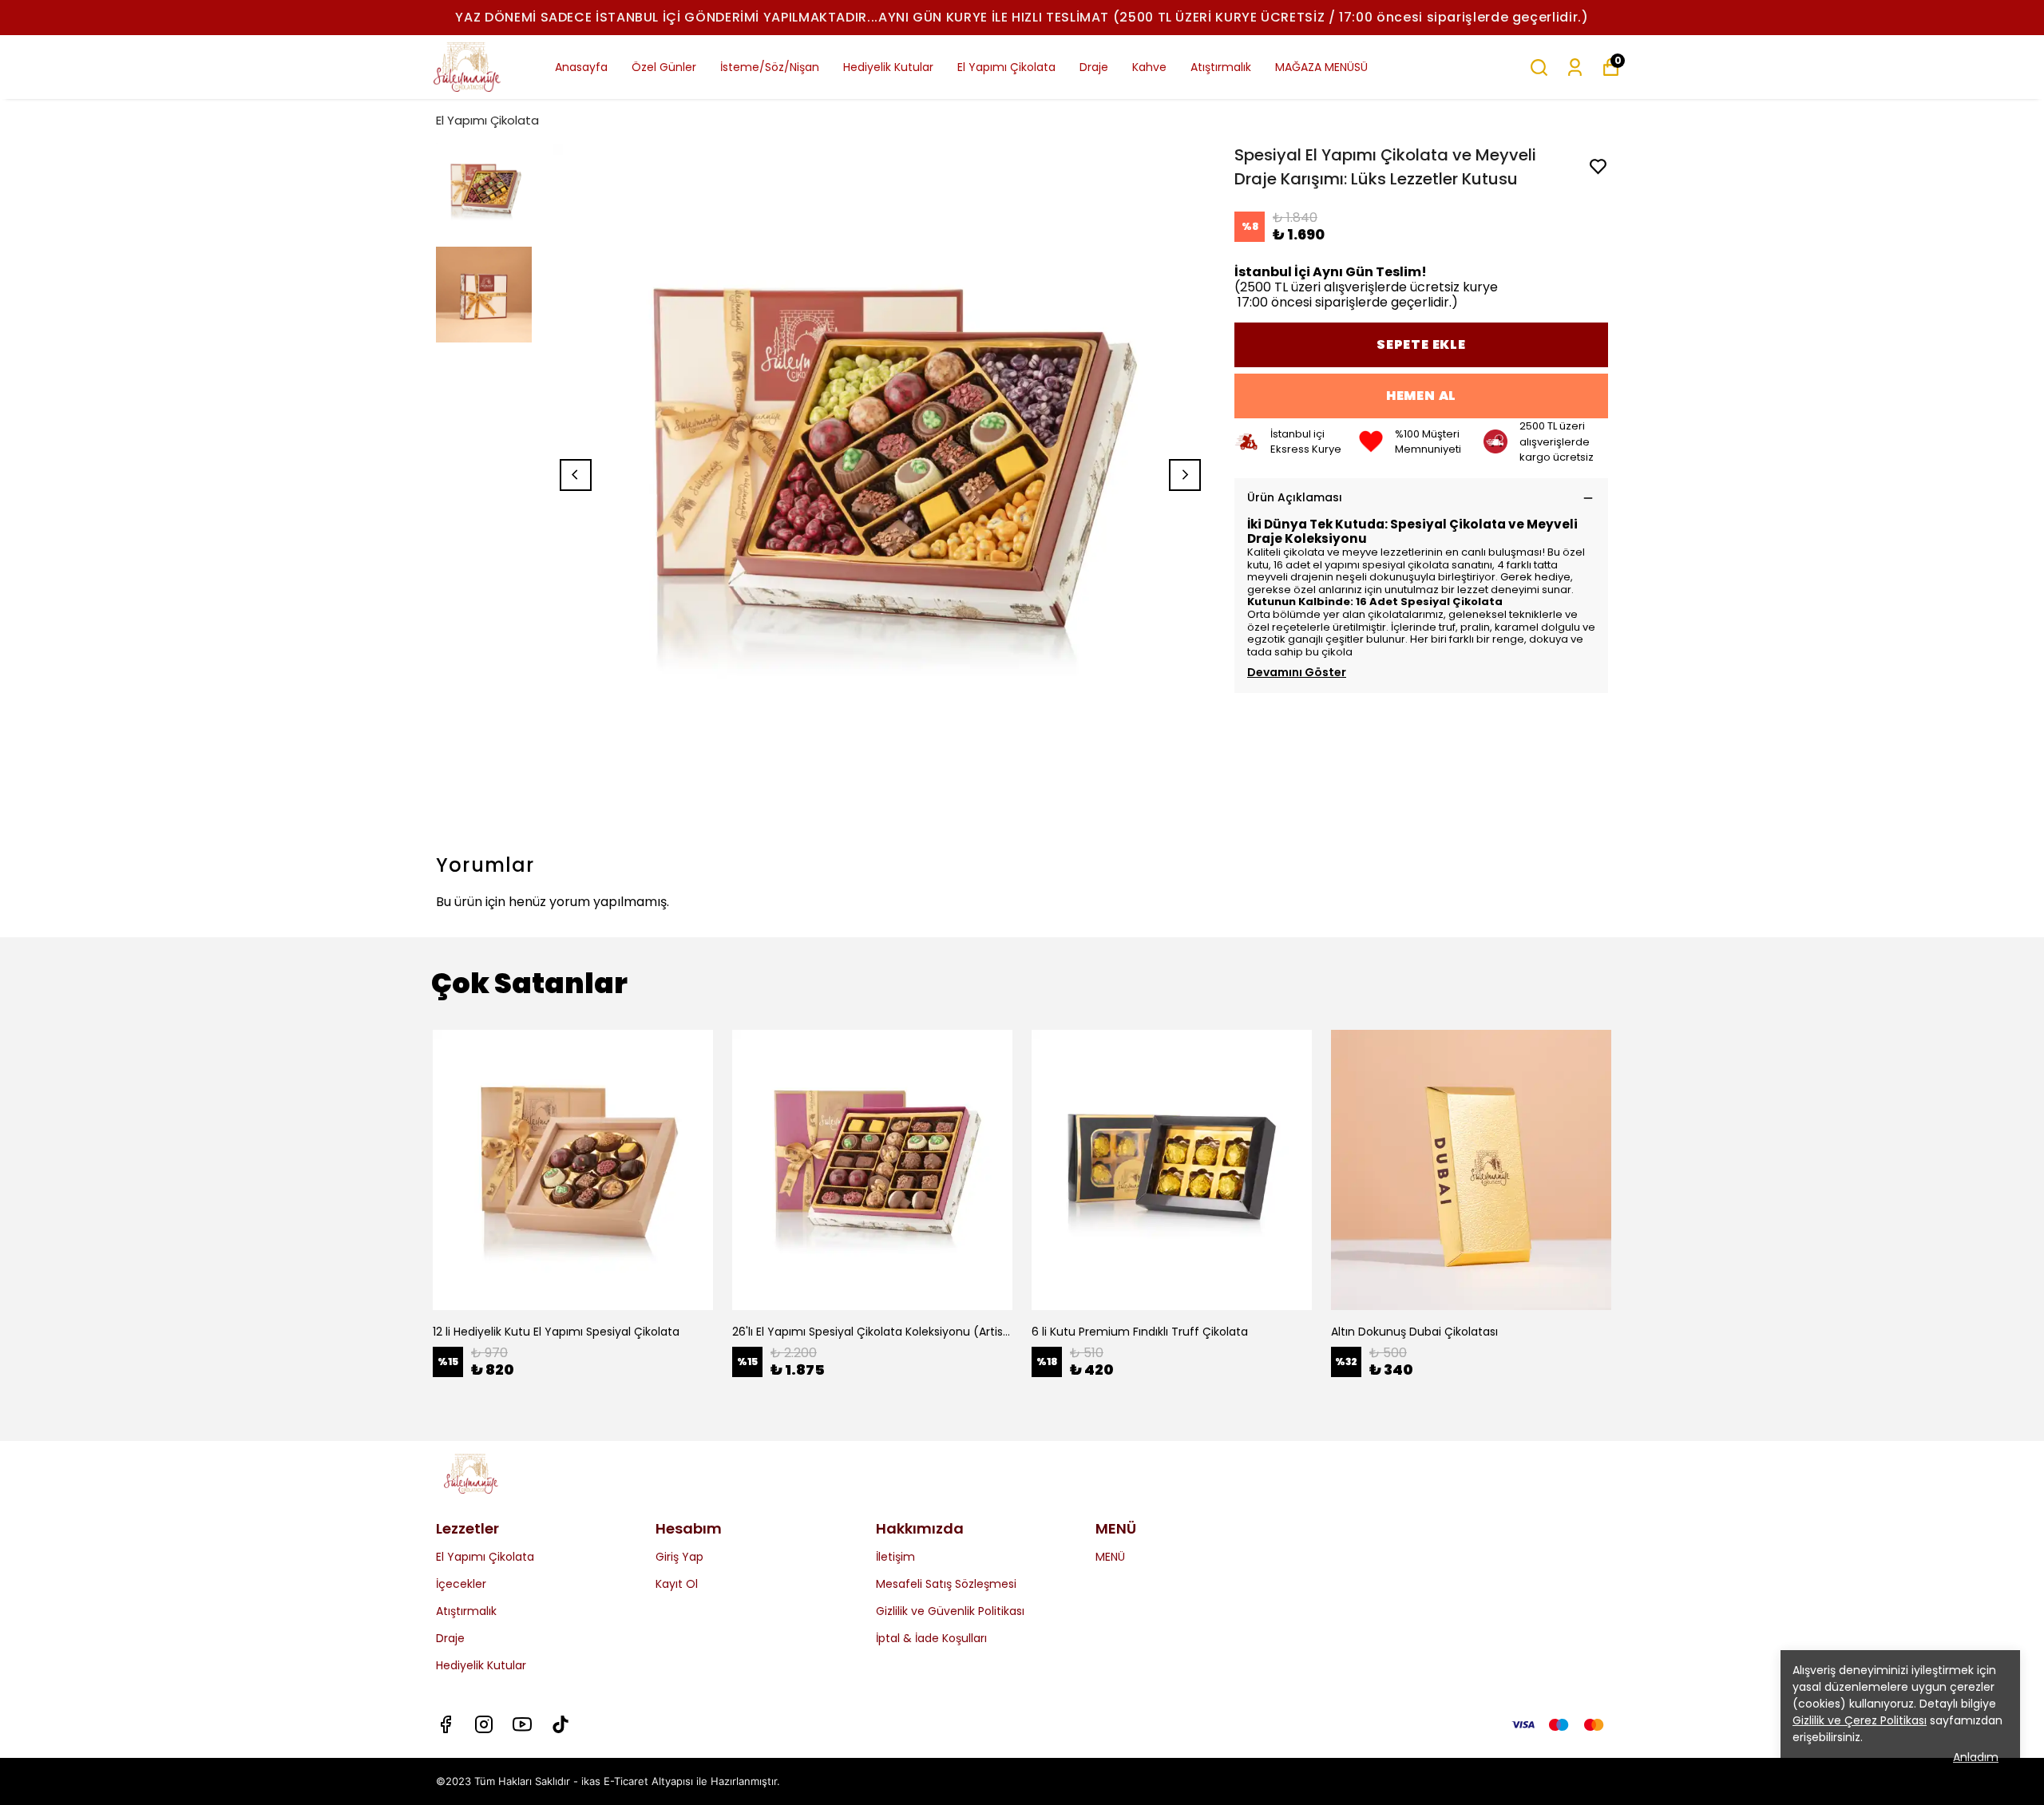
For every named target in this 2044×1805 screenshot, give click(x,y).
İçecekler (461, 1584)
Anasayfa (581, 67)
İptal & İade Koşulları (931, 1638)
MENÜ (1110, 1557)
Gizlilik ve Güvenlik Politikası (950, 1611)
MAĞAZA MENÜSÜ (1321, 67)
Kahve (1149, 67)
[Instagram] (484, 1724)
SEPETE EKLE (1421, 344)
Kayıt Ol (677, 1584)
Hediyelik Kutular (888, 67)
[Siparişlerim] (1575, 67)
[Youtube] (522, 1724)
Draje (1094, 67)
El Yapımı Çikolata (1006, 67)
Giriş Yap (679, 1557)
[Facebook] (446, 1724)
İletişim (895, 1557)
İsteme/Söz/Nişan (770, 67)
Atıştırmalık (1221, 67)
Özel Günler (664, 67)
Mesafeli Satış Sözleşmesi (946, 1584)
